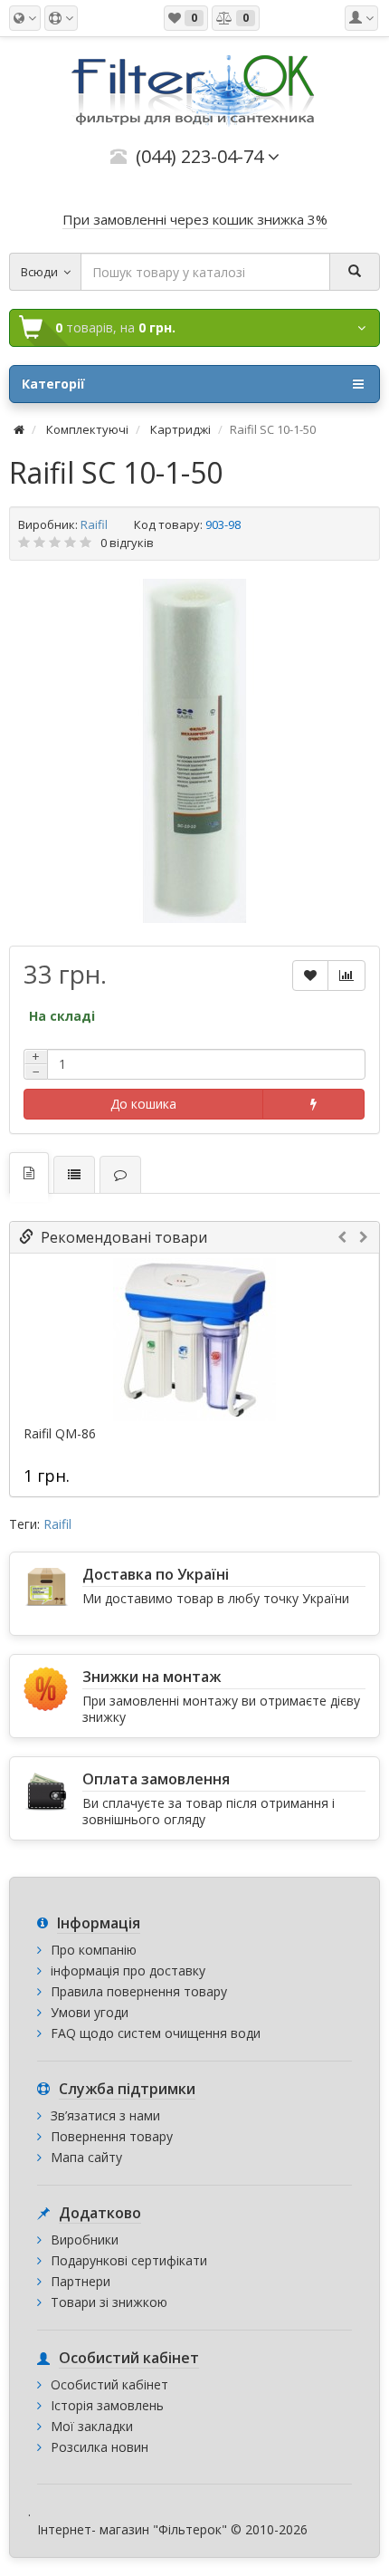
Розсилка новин (100, 2447)
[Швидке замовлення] (313, 1104)
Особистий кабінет (109, 2384)
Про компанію (94, 1950)
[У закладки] (310, 976)
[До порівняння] (346, 976)
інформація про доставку (128, 1970)
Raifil (94, 524)
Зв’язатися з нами (105, 2115)
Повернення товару (112, 2136)
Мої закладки (92, 2426)
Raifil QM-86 (60, 1434)
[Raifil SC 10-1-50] (194, 751)
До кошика (143, 1104)
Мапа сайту (86, 2157)
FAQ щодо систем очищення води (156, 2033)
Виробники (85, 2240)
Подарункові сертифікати (129, 2260)
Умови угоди (90, 2012)
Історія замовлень (107, 2405)
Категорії (53, 384)
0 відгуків (127, 543)
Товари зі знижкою (109, 2302)
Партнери (81, 2281)
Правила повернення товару (139, 1991)
